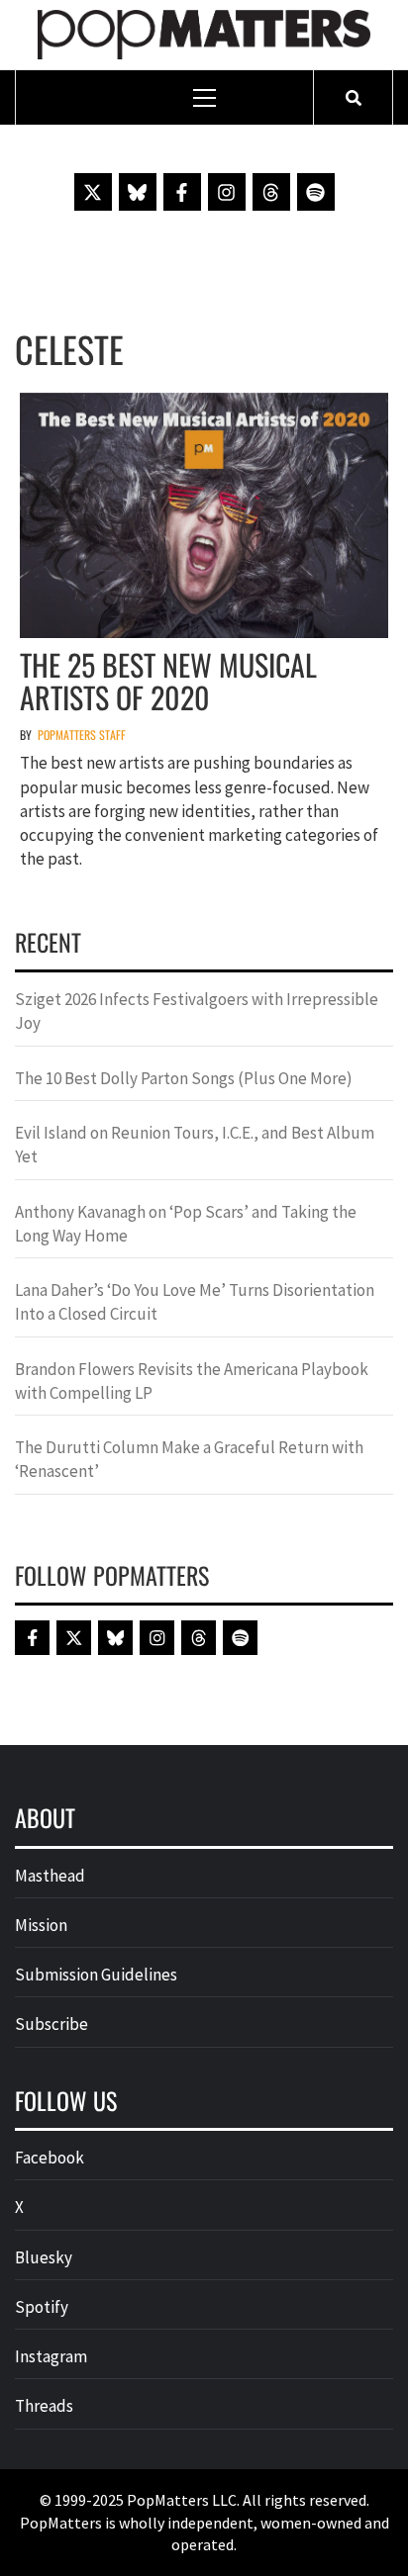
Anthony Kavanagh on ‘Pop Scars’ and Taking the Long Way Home (186, 1224)
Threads (44, 2406)
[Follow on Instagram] (227, 192)
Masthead (50, 1876)
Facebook (50, 2158)
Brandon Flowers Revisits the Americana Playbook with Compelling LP (192, 1381)
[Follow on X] (93, 192)
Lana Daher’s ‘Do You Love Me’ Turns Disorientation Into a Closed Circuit (195, 1302)
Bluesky (44, 2257)
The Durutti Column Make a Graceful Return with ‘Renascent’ (189, 1459)
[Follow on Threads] (271, 192)
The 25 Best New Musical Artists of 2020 (168, 681)
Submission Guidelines (96, 1975)
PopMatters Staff (82, 735)
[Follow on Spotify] (316, 192)
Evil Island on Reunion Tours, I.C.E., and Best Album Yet (195, 1145)
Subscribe (51, 2024)
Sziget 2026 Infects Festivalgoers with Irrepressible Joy (197, 1011)
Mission (41, 1925)
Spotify (42, 2307)
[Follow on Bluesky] (138, 192)
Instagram (51, 2356)
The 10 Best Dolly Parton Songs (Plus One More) (184, 1078)
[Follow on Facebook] (182, 192)
